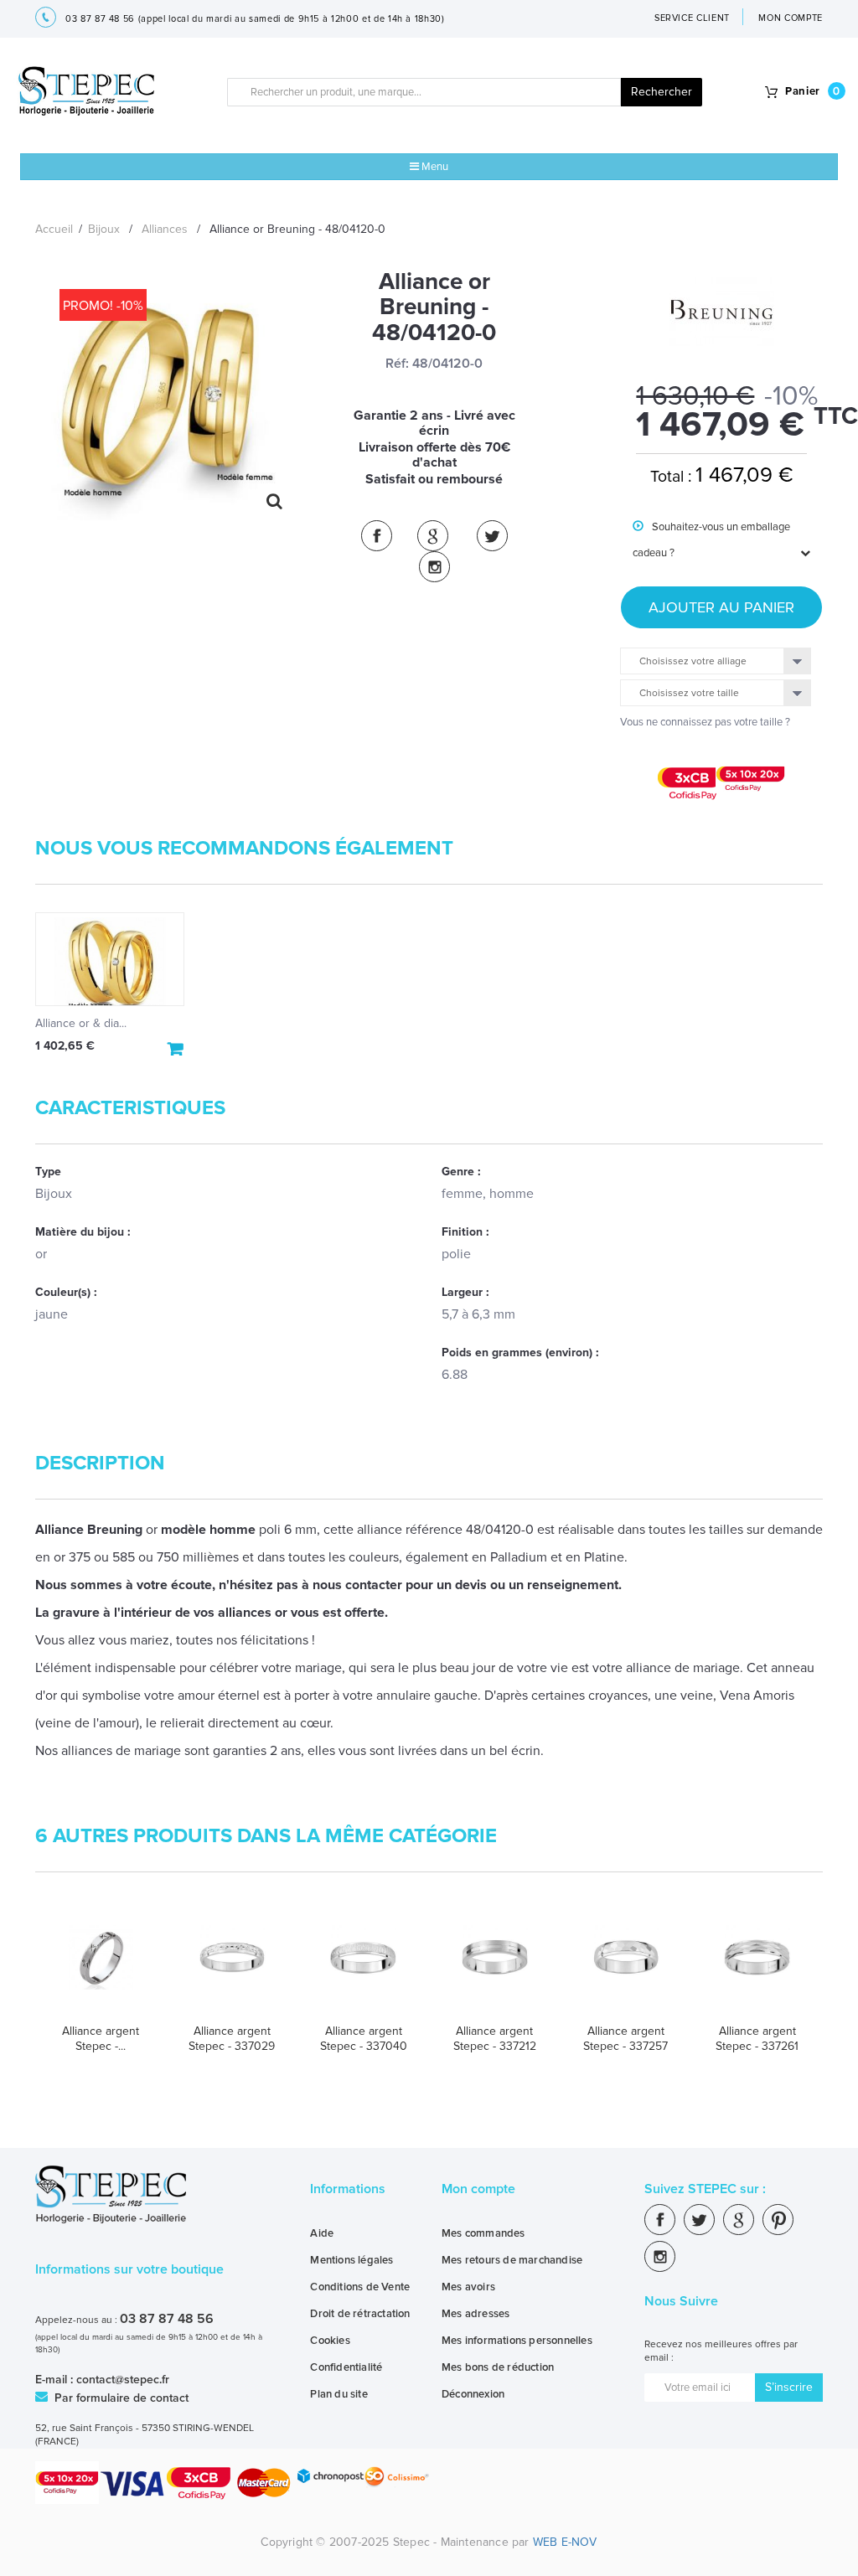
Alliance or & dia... (81, 1023)
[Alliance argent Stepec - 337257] (626, 1968)
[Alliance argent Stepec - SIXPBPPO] (101, 1968)
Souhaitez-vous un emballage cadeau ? (711, 540)
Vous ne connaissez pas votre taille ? (705, 722)
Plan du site (339, 2394)
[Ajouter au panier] (176, 1049)
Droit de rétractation (360, 2314)
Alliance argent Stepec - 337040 (364, 2039)
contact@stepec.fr (123, 2380)
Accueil (54, 229)
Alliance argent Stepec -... (101, 2039)
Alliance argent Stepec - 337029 (232, 2039)
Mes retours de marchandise (512, 2260)
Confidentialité (346, 2367)
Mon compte (478, 2189)
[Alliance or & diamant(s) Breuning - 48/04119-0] (110, 959)
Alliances (165, 229)
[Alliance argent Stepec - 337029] (233, 1968)
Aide (322, 2233)
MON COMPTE (791, 18)
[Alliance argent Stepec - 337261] (757, 1968)
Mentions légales (351, 2260)
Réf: (397, 364)
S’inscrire (789, 2387)
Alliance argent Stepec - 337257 (625, 2039)
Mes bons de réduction (498, 2367)
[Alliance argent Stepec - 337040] (363, 1968)
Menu (434, 167)
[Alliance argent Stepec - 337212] (495, 1968)
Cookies (330, 2341)
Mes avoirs (468, 2287)
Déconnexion (473, 2394)
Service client (692, 18)
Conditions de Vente (360, 2287)
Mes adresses (476, 2314)
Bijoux (104, 229)
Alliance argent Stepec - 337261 (757, 2039)
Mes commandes (483, 2233)
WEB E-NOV (565, 2542)
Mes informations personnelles (517, 2341)
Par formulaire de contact (120, 2398)
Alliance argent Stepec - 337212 (495, 2039)
